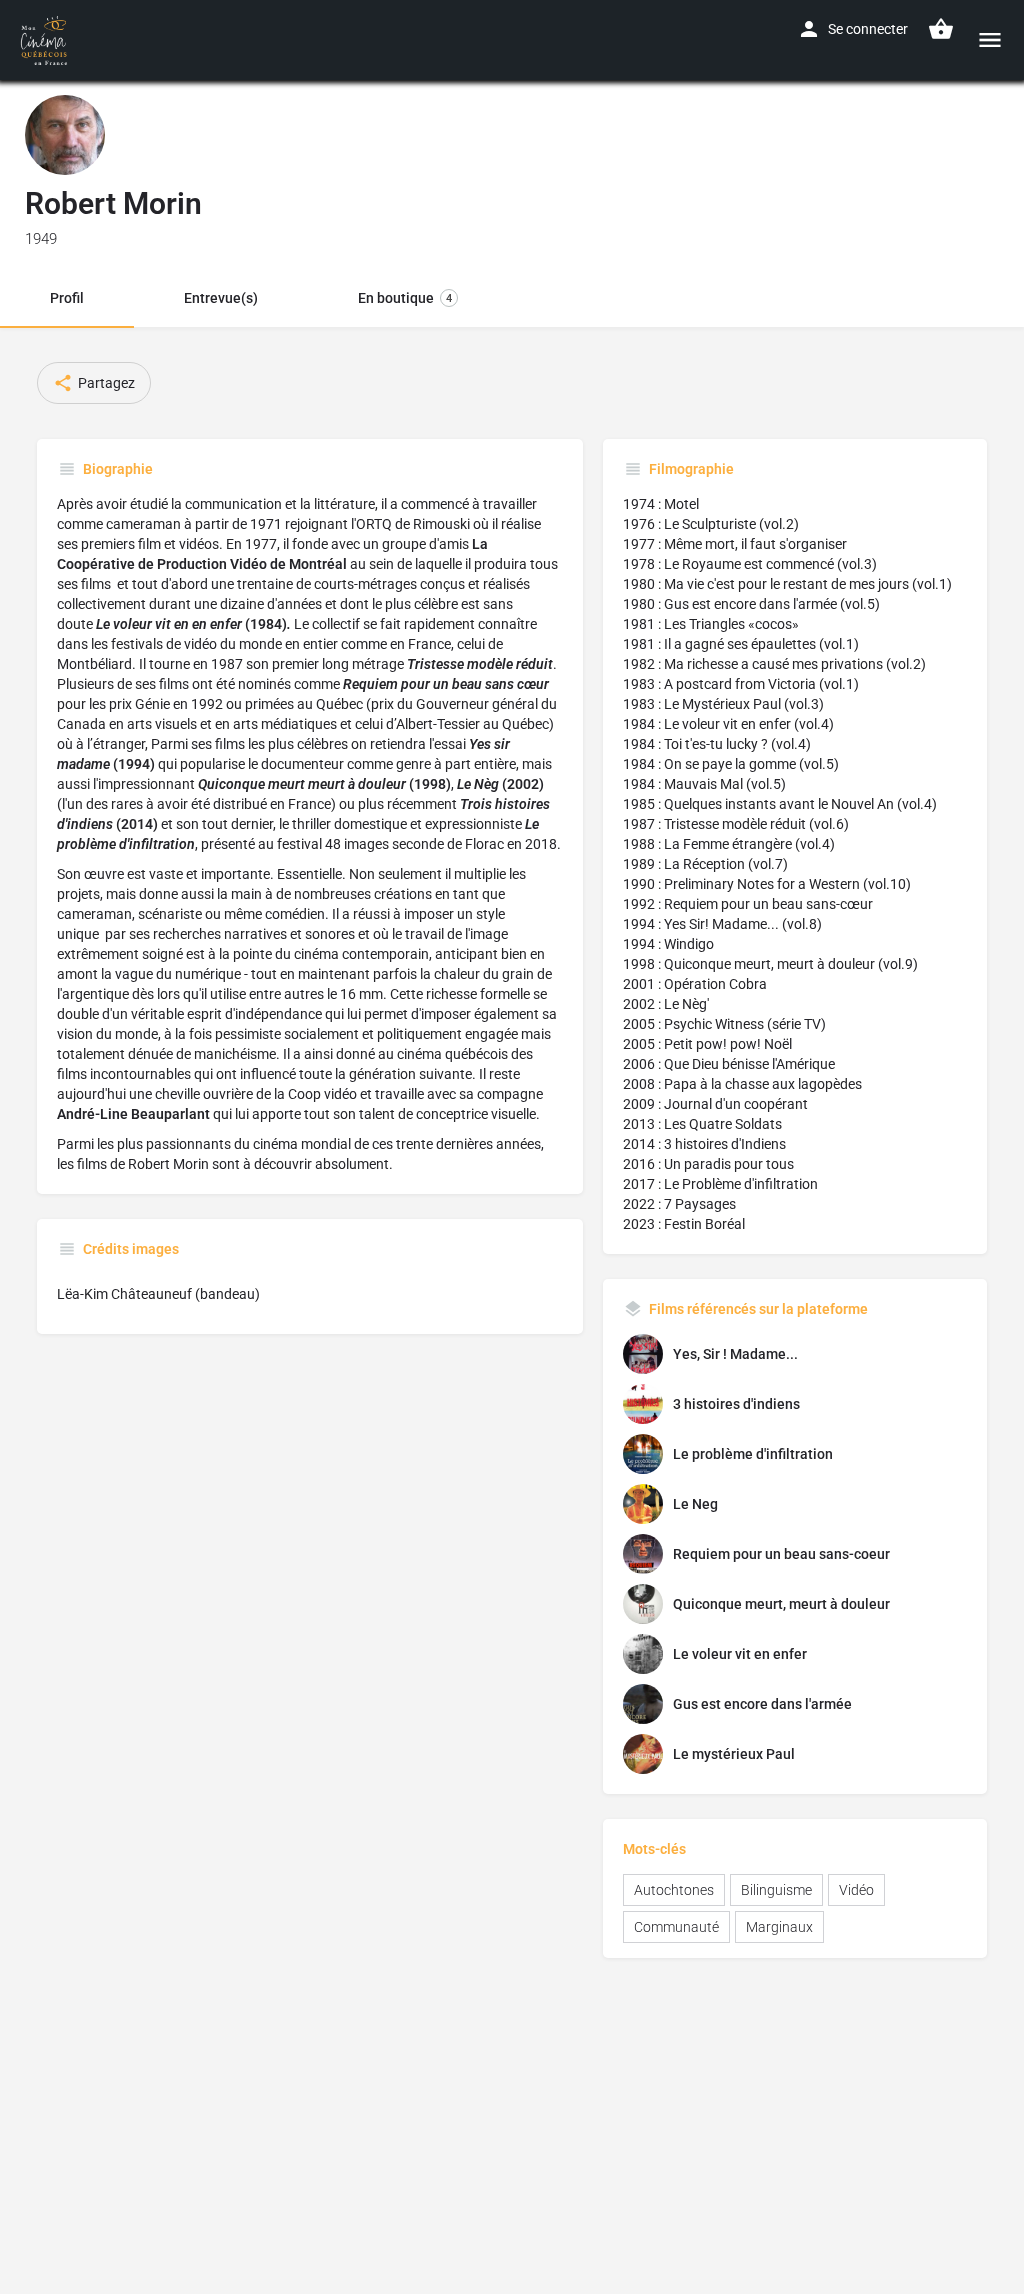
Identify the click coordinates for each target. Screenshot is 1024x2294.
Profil (67, 298)
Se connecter (868, 29)
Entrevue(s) (221, 298)
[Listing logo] (65, 135)
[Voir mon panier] (941, 29)
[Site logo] (46, 40)
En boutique (405, 298)
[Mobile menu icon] (990, 39)
